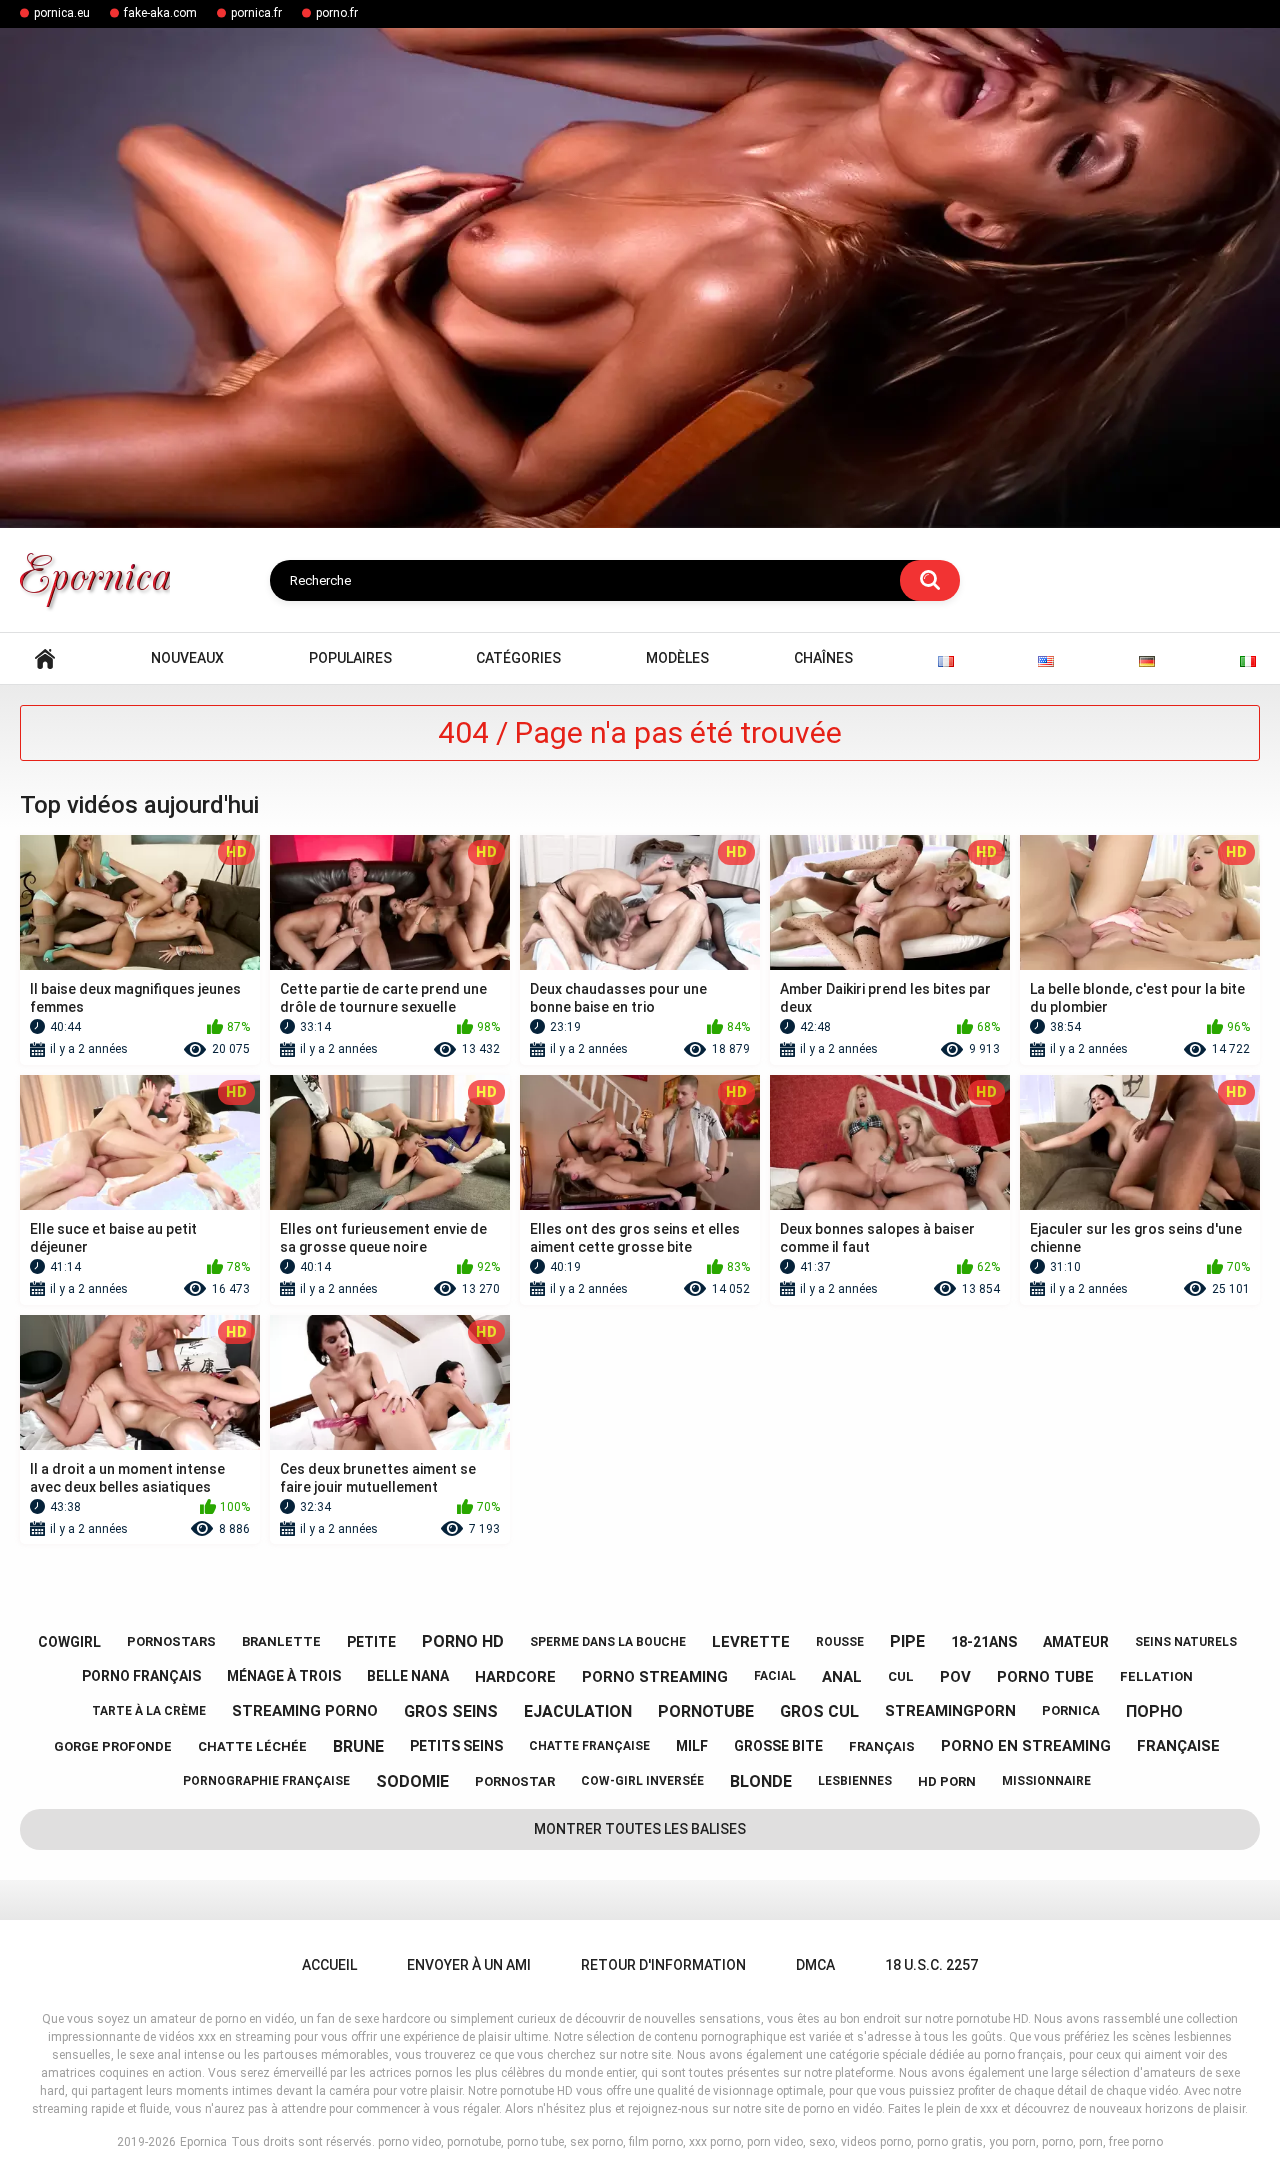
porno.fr (337, 13)
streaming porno (305, 1711)
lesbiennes (855, 1781)
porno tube (1045, 1677)
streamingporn (950, 1711)
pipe (907, 1641)
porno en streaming (1026, 1746)
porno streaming (655, 1677)
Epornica (203, 2142)
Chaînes (823, 658)
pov (955, 1677)
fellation (1156, 1676)
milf (692, 1746)
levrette (751, 1642)
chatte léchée (252, 1746)
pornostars (171, 1641)
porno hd (463, 1641)
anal (842, 1677)
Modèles (677, 658)
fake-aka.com (160, 13)
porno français (141, 1676)
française (1178, 1746)
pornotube (706, 1711)
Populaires (350, 658)
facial (775, 1676)
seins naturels (1186, 1642)
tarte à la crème (149, 1711)
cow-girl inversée (642, 1781)
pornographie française (266, 1781)
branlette (281, 1641)
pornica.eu (62, 13)
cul (901, 1676)
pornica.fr (256, 13)
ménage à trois (284, 1676)
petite (371, 1642)
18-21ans (984, 1642)
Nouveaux (187, 658)
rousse (840, 1642)
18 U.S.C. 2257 (931, 1965)
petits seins (456, 1746)
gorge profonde (113, 1746)
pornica (1071, 1710)
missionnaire (1046, 1781)
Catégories (518, 658)
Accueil (45, 658)
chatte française (589, 1746)
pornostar (515, 1781)
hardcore (515, 1677)
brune (358, 1746)
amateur (1076, 1642)
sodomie (412, 1781)
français (882, 1746)
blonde (761, 1781)
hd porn (947, 1781)
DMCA (815, 1965)
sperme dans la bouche (608, 1642)
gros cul (819, 1711)
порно (1154, 1711)
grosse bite (778, 1746)
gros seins (451, 1711)
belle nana (408, 1676)
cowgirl (69, 1642)
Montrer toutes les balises (640, 1829)
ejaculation (578, 1711)
